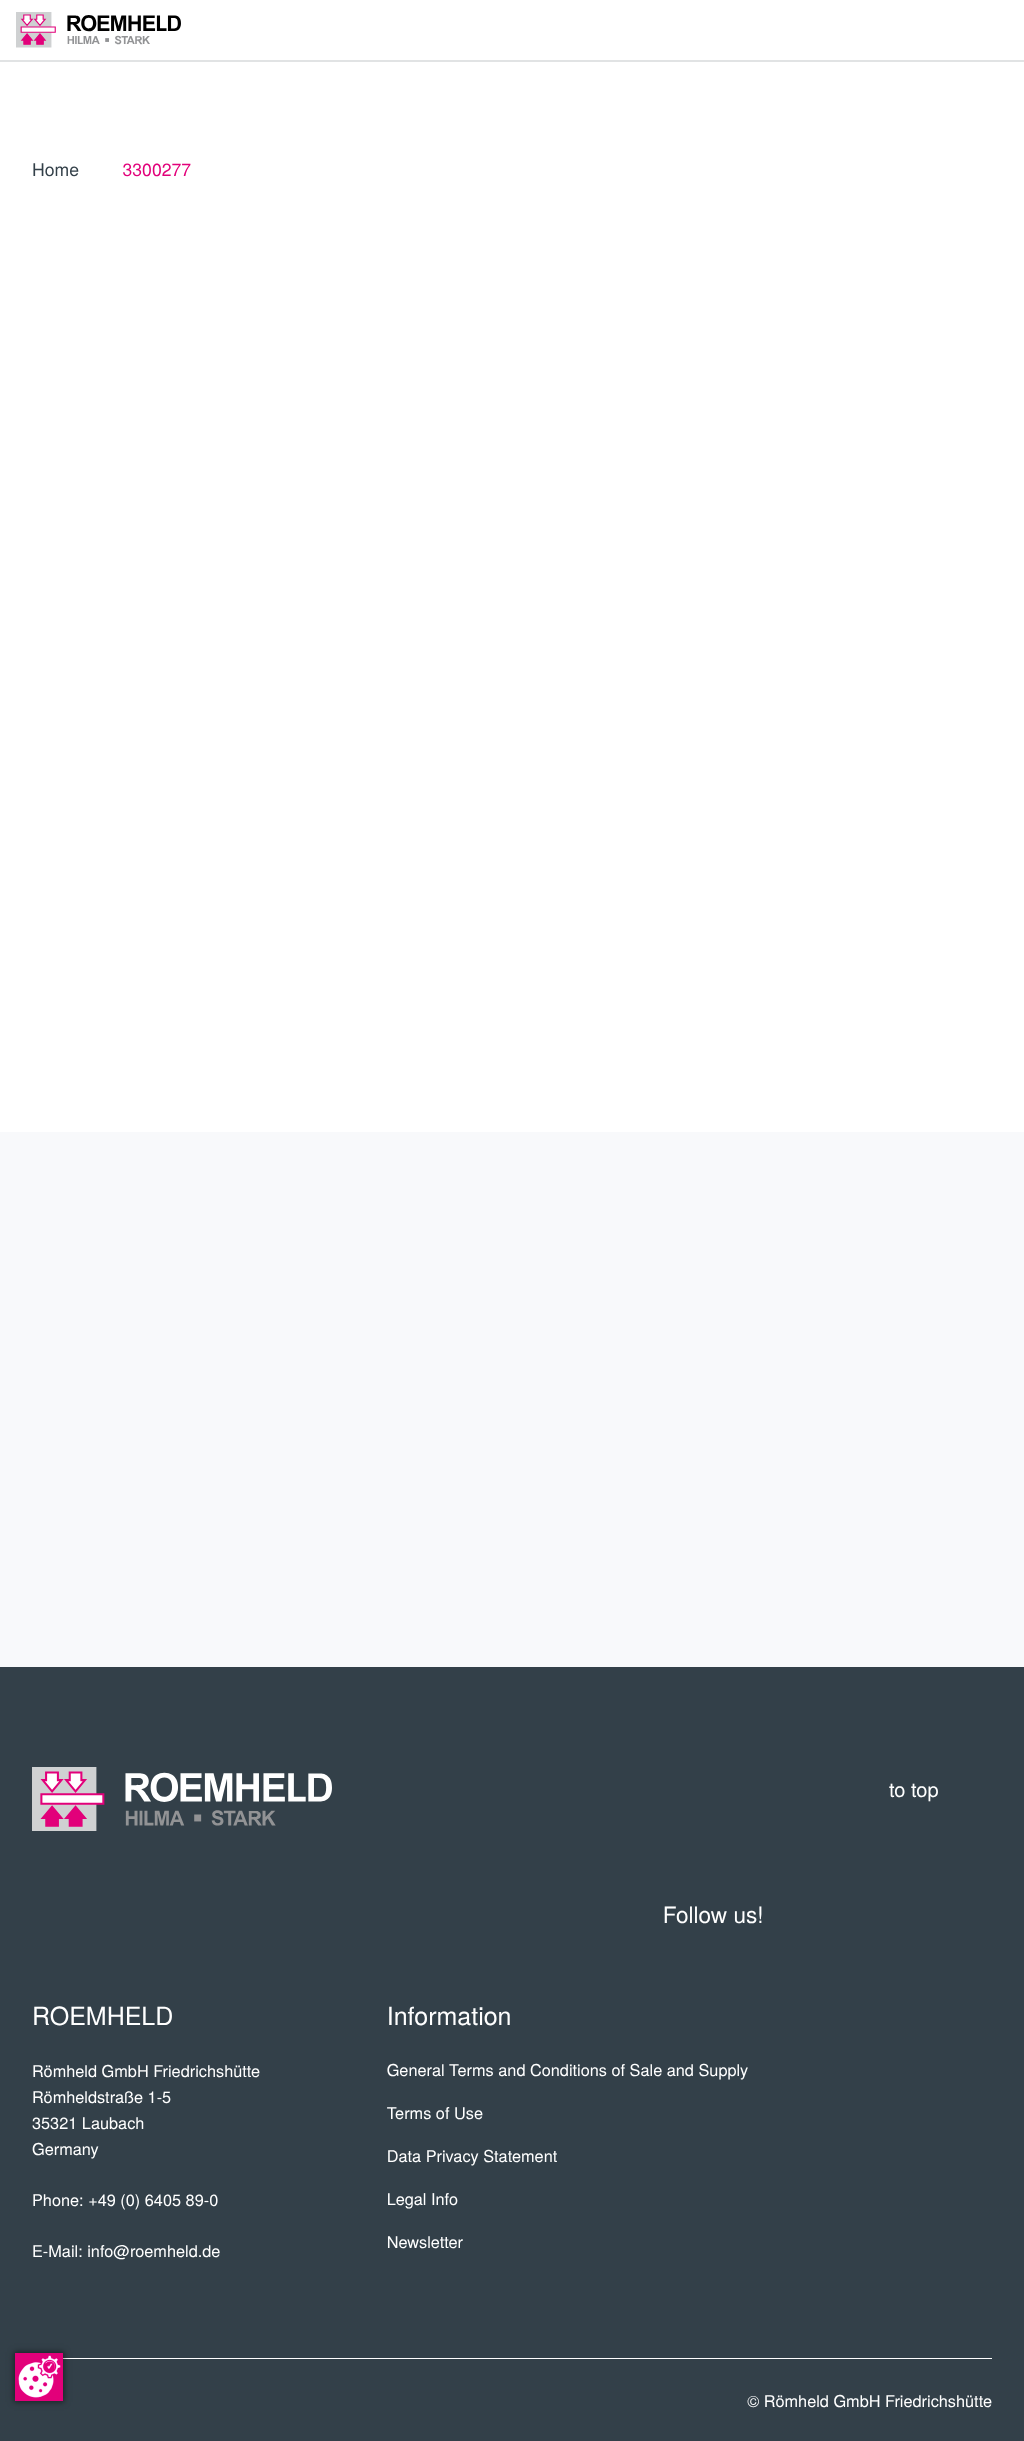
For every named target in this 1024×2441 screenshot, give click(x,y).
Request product (842, 926)
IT (819, 566)
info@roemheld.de (153, 2250)
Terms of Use (435, 2112)
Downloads (901, 1546)
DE (865, 520)
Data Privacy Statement (472, 2155)
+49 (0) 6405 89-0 (153, 2199)
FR (957, 520)
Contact (925, 1473)
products (913, 1252)
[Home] (98, 29)
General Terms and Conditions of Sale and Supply (568, 2069)
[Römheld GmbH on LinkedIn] (875, 1913)
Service (930, 1399)
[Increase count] (978, 864)
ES (911, 520)
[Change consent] (39, 2377)
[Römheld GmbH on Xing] (925, 1913)
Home (55, 169)
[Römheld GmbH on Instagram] (974, 1913)
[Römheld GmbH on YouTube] (818, 1913)
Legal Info (422, 2198)
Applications (891, 1326)
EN (819, 520)
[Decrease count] (871, 864)
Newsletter (425, 2241)
